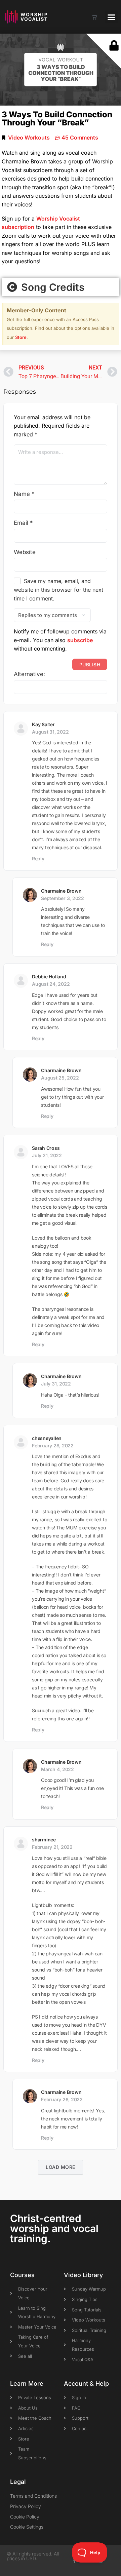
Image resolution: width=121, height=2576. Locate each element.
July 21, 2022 (47, 1155)
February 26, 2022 (62, 2099)
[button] (112, 17)
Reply (38, 858)
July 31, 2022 (56, 1384)
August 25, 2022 (60, 1078)
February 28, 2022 (53, 1446)
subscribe (80, 640)
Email (23, 523)
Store (21, 337)
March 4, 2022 (57, 1769)
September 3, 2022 (63, 898)
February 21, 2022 (52, 1847)
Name (24, 494)
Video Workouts (29, 138)
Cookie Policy (25, 2517)
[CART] (94, 17)
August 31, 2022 (50, 732)
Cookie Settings (27, 2527)
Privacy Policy (26, 2506)
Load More (61, 2167)
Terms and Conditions (33, 2496)
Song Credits (51, 287)
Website (25, 552)
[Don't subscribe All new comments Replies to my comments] (61, 615)
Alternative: (29, 674)
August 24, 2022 (51, 984)
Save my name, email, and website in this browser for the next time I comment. (58, 590)
